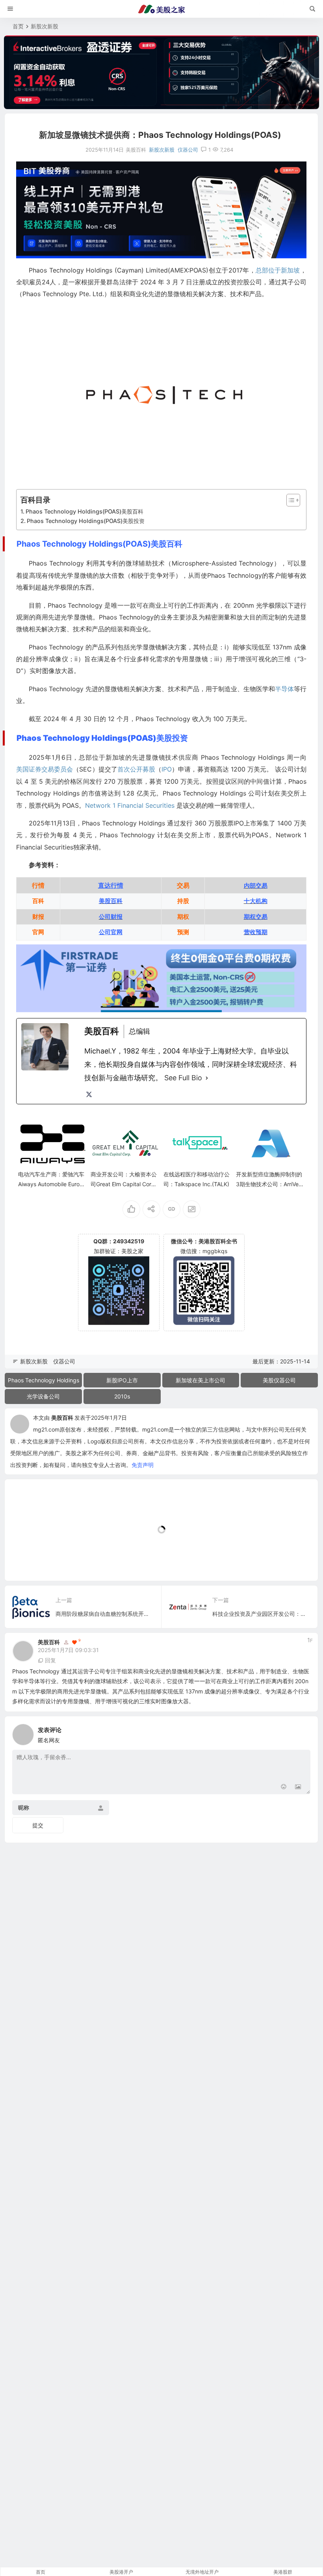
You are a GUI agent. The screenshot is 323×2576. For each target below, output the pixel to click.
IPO (167, 769)
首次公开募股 (136, 769)
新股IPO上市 (122, 1380)
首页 (18, 26)
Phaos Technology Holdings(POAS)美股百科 (84, 511)
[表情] (284, 1787)
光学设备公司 (43, 1396)
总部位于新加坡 (278, 270)
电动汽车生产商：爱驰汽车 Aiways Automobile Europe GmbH (52, 1184)
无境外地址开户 (202, 2572)
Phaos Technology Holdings (44, 1380)
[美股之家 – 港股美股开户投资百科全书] (161, 9)
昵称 (24, 1807)
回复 (50, 1660)
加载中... (28, 1562)
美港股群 (283, 2572)
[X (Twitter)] (89, 1094)
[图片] (298, 1787)
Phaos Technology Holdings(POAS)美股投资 (86, 521)
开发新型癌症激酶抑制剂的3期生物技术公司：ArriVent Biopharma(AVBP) (270, 1184)
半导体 (284, 689)
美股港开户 (121, 2572)
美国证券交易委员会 (45, 769)
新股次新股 (45, 26)
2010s (122, 1396)
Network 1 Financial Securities (130, 805)
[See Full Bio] (207, 1078)
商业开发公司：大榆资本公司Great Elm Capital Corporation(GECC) (124, 1184)
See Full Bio (183, 1078)
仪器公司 (188, 150)
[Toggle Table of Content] (289, 500)
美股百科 (62, 1418)
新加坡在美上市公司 (200, 1380)
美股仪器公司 (279, 1380)
